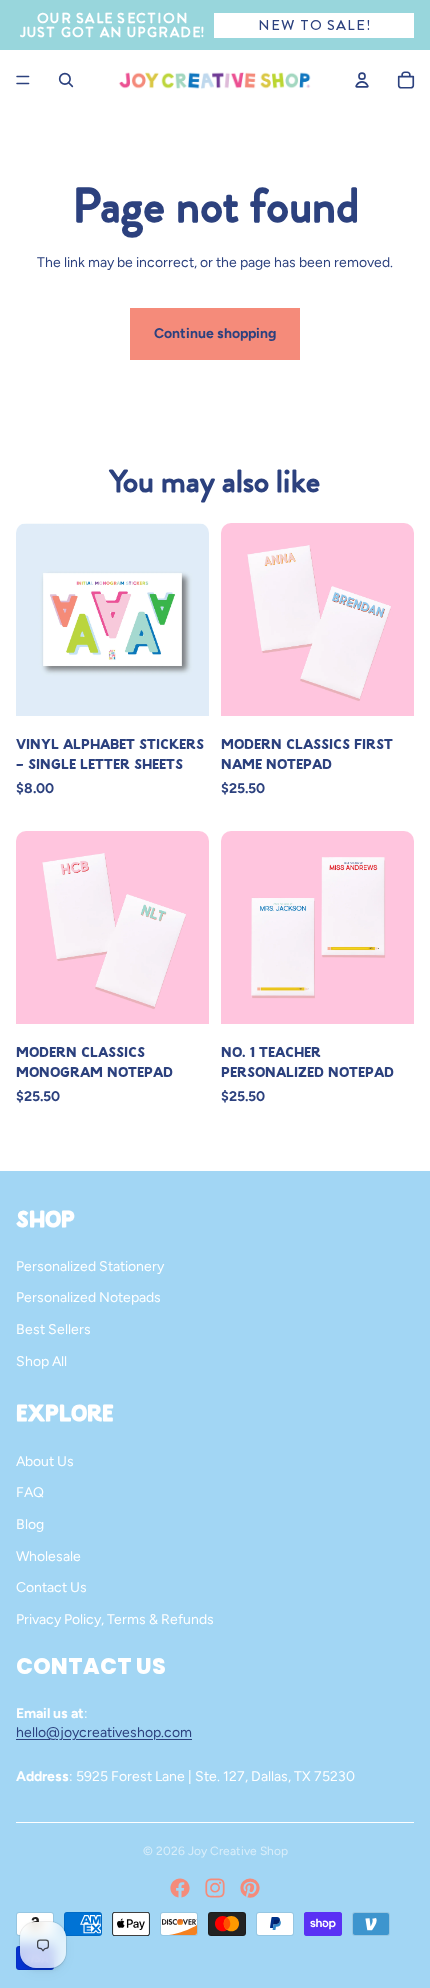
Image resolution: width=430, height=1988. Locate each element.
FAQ (30, 1492)
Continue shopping (215, 333)
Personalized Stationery (90, 1266)
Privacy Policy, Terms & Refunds (115, 1619)
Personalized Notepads (88, 1297)
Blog (30, 1524)
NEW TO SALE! (314, 25)
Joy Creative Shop (238, 1851)
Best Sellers (53, 1329)
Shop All (41, 1361)
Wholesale (48, 1556)
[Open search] (66, 80)
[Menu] (23, 80)
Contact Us (51, 1587)
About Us (45, 1461)
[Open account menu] (362, 80)
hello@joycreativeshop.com (104, 1732)
